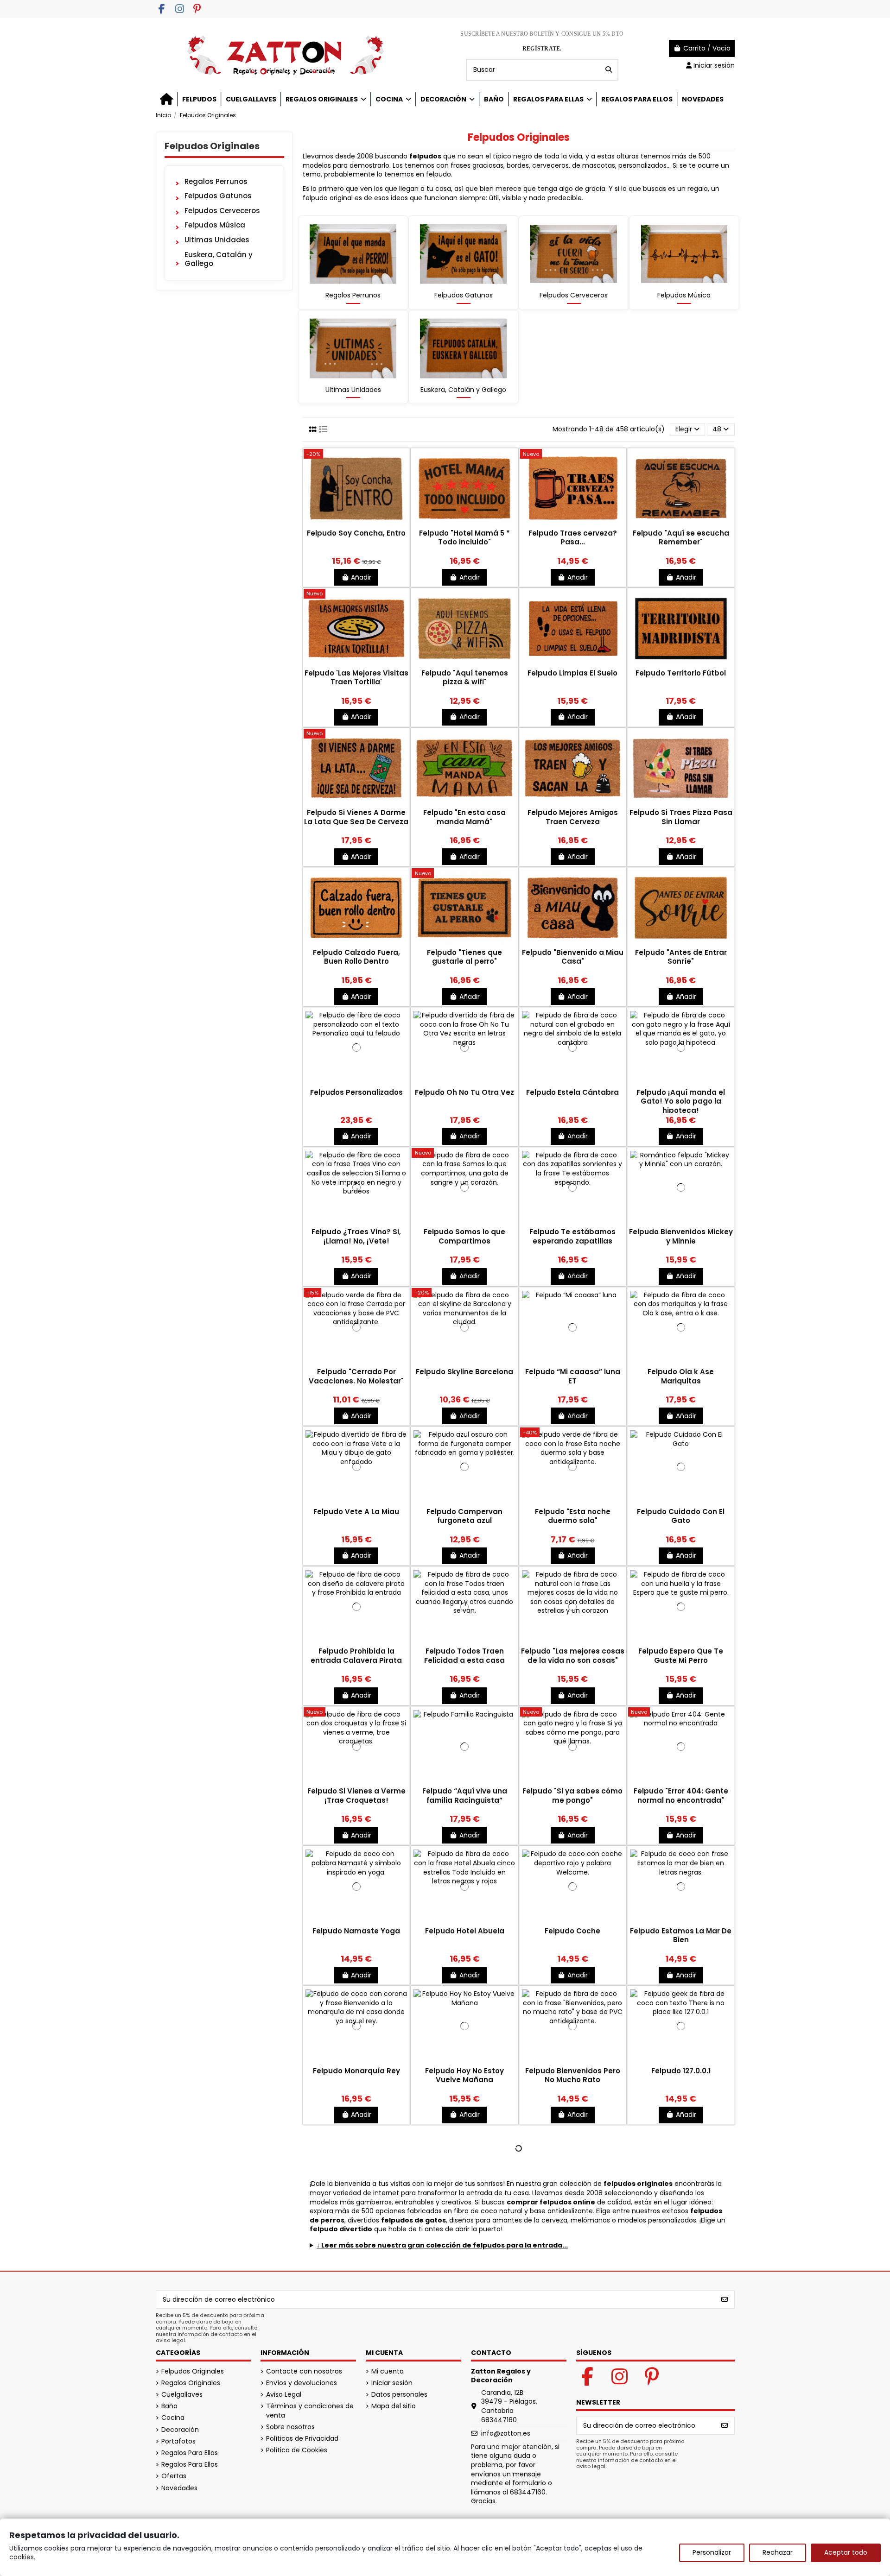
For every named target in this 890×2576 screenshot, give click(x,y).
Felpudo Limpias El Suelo (572, 673)
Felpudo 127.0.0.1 (681, 2071)
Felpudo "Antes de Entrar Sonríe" (681, 957)
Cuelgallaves (182, 2395)
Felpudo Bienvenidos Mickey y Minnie (681, 1236)
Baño (169, 2406)
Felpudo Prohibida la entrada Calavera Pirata (356, 1656)
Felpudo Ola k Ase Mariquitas (681, 1376)
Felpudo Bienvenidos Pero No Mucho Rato (573, 2075)
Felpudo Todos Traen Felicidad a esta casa (464, 1656)
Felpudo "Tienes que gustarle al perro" (464, 957)
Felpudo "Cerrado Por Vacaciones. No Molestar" (356, 1376)
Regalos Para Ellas (190, 2453)
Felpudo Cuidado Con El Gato (681, 1516)
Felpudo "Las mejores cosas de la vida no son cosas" (573, 1656)
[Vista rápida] (356, 525)
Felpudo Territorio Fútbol (681, 673)
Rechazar (778, 2552)
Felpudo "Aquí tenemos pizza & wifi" (465, 678)
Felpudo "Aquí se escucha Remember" (681, 538)
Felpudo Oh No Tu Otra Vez (464, 1092)
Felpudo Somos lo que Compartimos (464, 1236)
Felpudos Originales (212, 146)
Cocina (173, 2418)
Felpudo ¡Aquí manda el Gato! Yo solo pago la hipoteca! (681, 1101)
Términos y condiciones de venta (310, 2411)
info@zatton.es (506, 2433)
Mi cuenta (388, 2371)
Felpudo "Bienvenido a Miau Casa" (573, 957)
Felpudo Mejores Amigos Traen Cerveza (573, 817)
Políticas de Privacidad (302, 2439)
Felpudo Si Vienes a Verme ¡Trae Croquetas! (356, 1796)
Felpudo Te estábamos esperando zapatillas (572, 1236)
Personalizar (712, 2552)
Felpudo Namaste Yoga (356, 1931)
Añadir (361, 577)
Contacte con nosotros (304, 2371)
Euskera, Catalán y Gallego (463, 390)
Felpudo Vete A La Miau (356, 1512)
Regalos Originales (191, 2383)
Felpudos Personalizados (356, 1092)
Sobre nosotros (290, 2427)
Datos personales (399, 2395)
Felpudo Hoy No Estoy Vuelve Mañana (464, 2075)
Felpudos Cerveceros (574, 295)
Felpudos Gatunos (464, 295)
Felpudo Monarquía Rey (356, 2071)
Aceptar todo (846, 2552)
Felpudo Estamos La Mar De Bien (681, 1935)
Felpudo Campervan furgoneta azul (464, 1516)
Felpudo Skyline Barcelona (464, 1372)
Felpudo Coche (572, 1931)
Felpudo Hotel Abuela (465, 1931)
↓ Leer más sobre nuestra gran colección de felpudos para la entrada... (442, 2245)
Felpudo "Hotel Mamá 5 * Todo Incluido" (464, 538)
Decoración (180, 2430)
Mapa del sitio (394, 2406)
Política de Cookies (297, 2450)
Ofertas (174, 2476)
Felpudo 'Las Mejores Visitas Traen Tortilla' (356, 678)
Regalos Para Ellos (190, 2465)
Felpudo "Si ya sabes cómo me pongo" (572, 1796)
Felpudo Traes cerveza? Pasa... (573, 538)
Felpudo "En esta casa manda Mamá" (464, 817)
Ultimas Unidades (353, 390)
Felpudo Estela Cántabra (572, 1092)
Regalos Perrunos (353, 295)
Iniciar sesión (392, 2383)
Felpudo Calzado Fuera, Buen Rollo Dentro (356, 957)
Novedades (179, 2488)
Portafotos (178, 2441)
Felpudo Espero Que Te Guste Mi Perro (681, 1656)
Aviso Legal (284, 2395)
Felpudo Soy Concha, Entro (356, 533)
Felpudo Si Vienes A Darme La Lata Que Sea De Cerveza (356, 817)
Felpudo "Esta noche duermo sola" (573, 1516)
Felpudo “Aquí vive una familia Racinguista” (465, 1796)
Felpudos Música (684, 295)
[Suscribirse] (725, 2299)
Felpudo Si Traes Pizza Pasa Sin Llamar (681, 817)
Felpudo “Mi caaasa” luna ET (573, 1376)
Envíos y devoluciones (302, 2383)
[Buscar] (609, 70)
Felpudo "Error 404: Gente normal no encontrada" (681, 1796)
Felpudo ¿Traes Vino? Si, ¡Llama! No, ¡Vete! (356, 1236)
